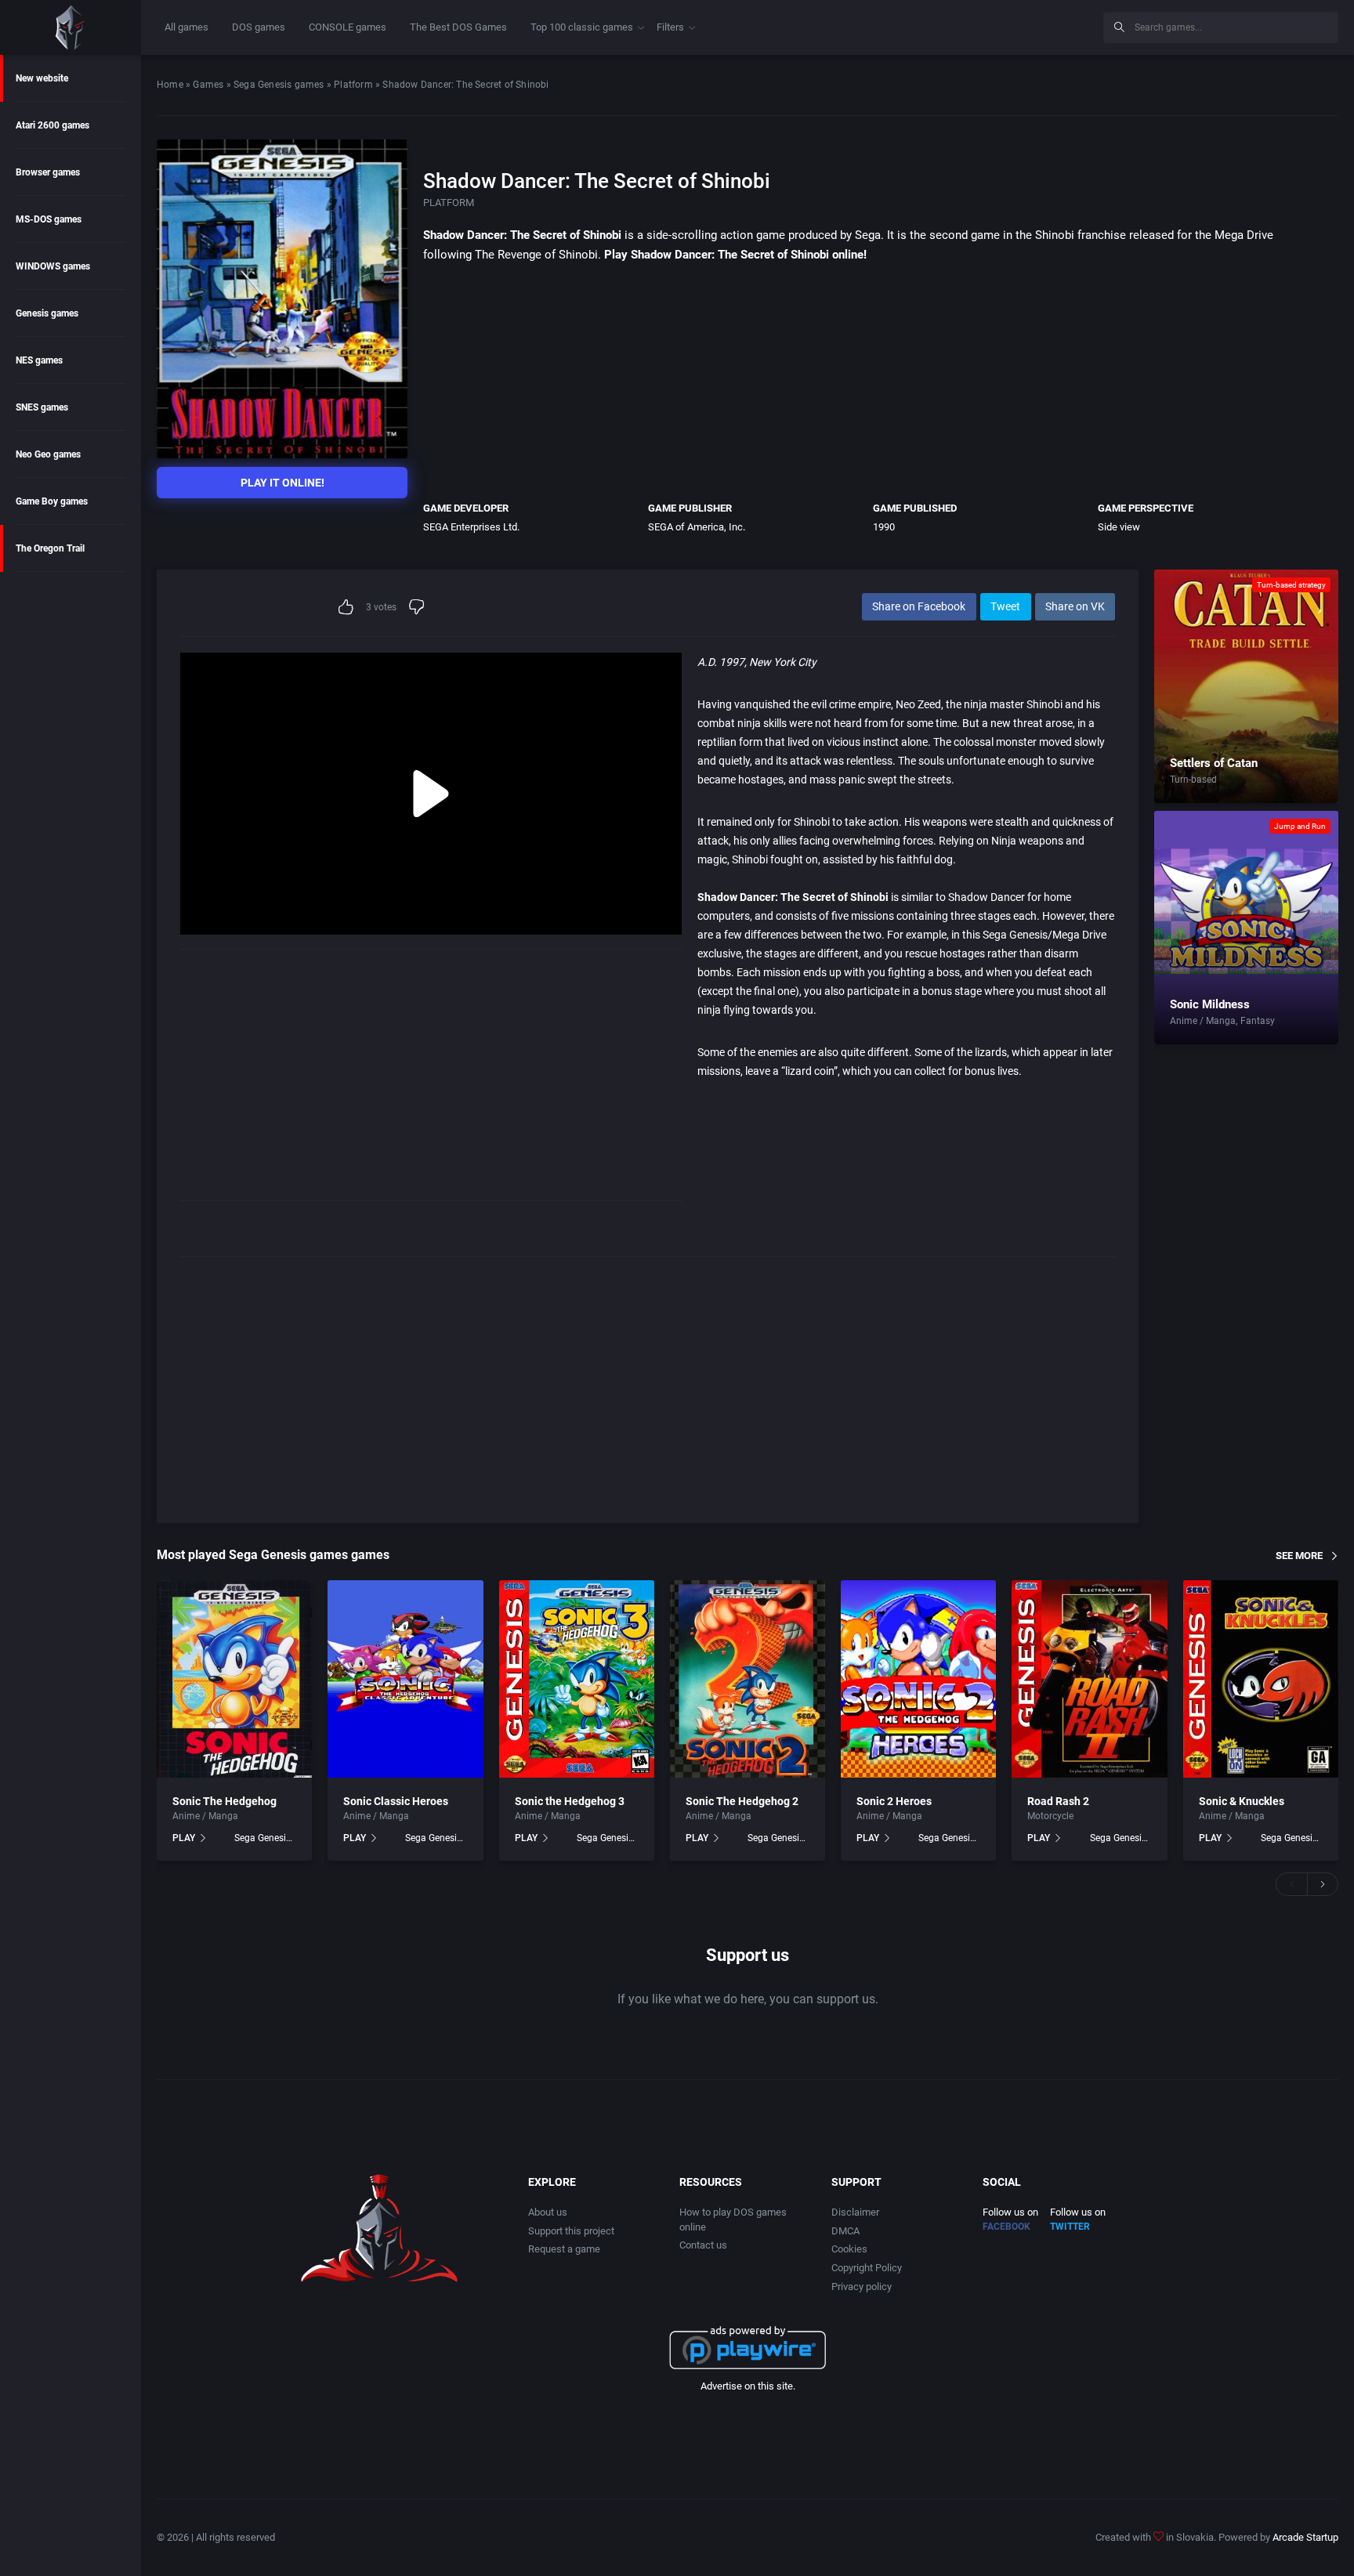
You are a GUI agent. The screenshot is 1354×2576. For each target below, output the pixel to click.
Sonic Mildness (1210, 1004)
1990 (884, 527)
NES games (39, 360)
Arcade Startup (1305, 2537)
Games (208, 85)
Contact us (703, 2245)
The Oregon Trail (50, 548)
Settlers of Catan (1214, 763)
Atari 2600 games (52, 125)
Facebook (1006, 2227)
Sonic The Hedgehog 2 (742, 1801)
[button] (1291, 1884)
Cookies (849, 2249)
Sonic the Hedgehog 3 (570, 1801)
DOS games (259, 27)
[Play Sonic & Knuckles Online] (1261, 1679)
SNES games (42, 407)
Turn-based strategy (1291, 585)
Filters (670, 27)
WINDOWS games (53, 266)
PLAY (184, 1838)
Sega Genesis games (279, 85)
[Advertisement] (962, 25)
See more (1299, 1555)
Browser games (48, 172)
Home (170, 85)
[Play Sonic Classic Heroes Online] (405, 1679)
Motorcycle (1050, 1816)
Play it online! (282, 483)
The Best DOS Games (458, 27)
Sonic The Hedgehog (224, 1801)
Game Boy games (52, 501)
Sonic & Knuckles (1242, 1801)
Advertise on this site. (748, 2386)
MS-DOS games (49, 219)
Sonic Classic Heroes (396, 1801)
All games (186, 27)
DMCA (845, 2231)
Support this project (571, 2231)
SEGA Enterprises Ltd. (471, 527)
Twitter (1070, 2227)
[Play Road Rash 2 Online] (1089, 1679)
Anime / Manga (1203, 1021)
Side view (1119, 527)
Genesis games (47, 313)
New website (42, 78)
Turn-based (1193, 780)
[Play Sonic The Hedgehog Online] (234, 1679)
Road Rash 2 (1058, 1801)
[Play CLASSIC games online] (71, 27)
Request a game (564, 2249)
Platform (353, 85)
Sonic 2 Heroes (894, 1801)
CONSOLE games (348, 27)
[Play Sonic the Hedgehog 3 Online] (577, 1679)
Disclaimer (855, 2212)
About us (548, 2212)
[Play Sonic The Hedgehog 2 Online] (748, 1679)
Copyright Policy (867, 2268)
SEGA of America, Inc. (697, 527)
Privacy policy (862, 2287)
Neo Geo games (48, 454)
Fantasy (1258, 1021)
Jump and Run (1300, 826)
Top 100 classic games (582, 27)
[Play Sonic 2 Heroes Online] (918, 1679)
